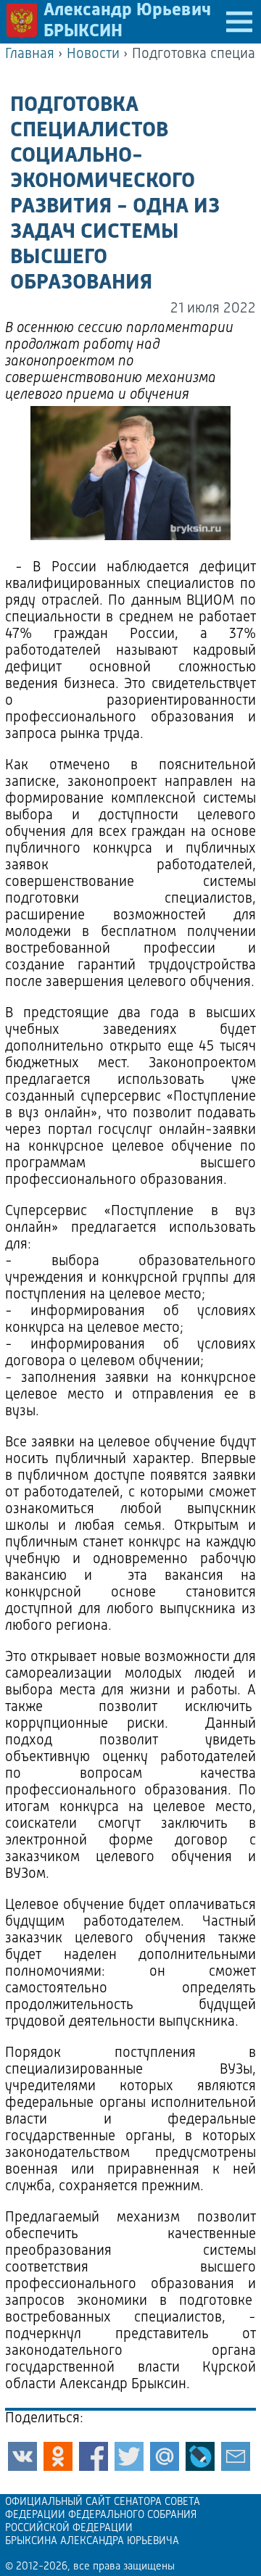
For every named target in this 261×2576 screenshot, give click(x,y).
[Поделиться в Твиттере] (129, 2456)
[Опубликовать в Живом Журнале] (200, 2456)
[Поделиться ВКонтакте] (22, 2456)
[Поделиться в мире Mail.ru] (165, 2456)
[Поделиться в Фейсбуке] (94, 2456)
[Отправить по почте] (236, 2456)
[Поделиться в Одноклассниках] (58, 2456)
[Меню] (239, 22)
